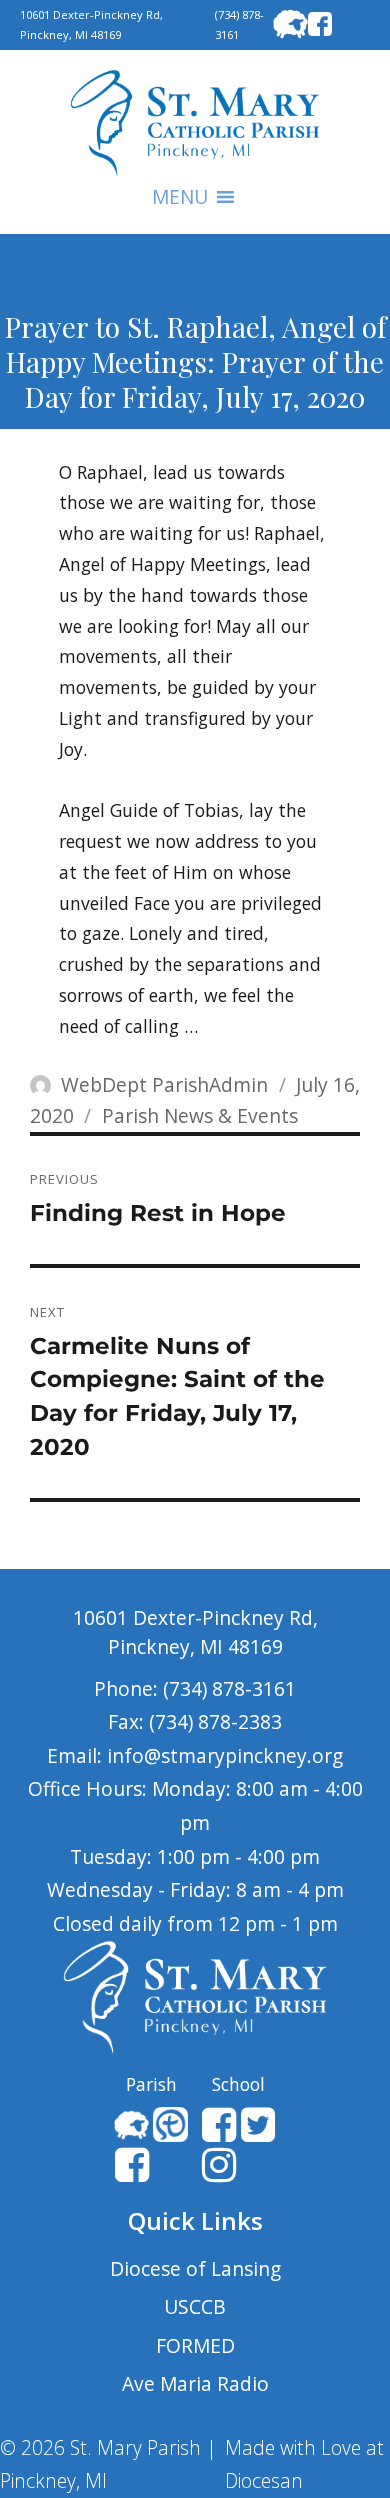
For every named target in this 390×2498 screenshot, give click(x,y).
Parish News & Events (200, 1115)
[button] (180, 197)
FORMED (195, 2345)
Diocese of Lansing (195, 2268)
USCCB (195, 2306)
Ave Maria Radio (195, 2383)
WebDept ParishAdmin (164, 1084)
